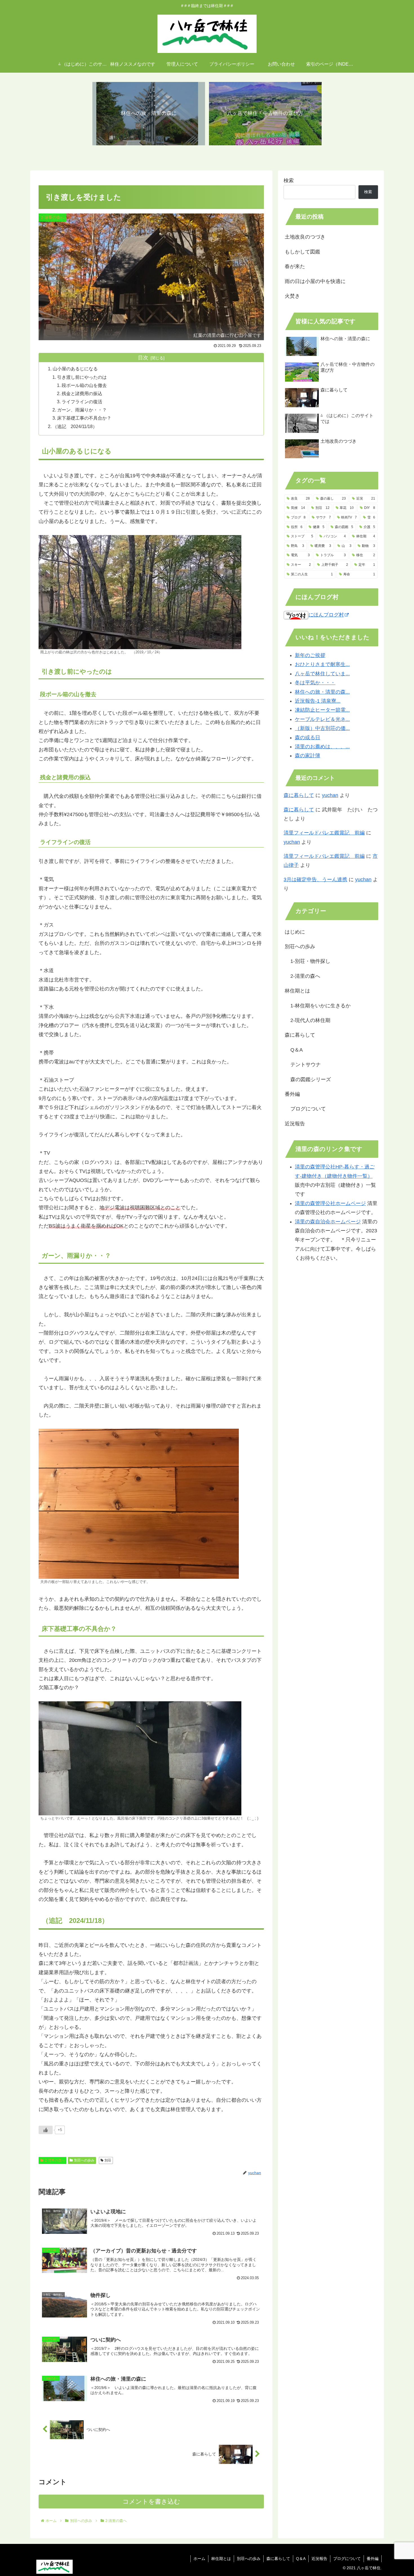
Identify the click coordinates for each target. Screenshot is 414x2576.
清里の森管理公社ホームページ (330, 1203)
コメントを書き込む (151, 2502)
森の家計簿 (308, 756)
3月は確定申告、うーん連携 (315, 880)
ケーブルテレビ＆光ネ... (322, 719)
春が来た (295, 266)
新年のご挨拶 (310, 655)
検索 (289, 181)
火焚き (292, 296)
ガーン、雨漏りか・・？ (82, 410)
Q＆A (301, 2559)
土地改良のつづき (305, 237)
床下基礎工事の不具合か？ (84, 418)
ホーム (199, 2559)
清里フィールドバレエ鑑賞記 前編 (324, 833)
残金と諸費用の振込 (82, 393)
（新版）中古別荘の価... (322, 728)
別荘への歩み (84, 2160)
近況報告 (319, 2559)
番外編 (373, 2559)
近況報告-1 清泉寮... (318, 701)
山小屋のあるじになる (75, 369)
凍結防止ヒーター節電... (322, 710)
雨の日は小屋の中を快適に (315, 281)
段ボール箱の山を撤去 (84, 385)
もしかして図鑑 (302, 252)
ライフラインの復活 (82, 402)
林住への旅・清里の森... (322, 692)
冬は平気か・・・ (315, 683)
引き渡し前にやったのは (82, 377)
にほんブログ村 (326, 615)
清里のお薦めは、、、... (322, 747)
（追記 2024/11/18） (75, 426)
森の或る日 (308, 738)
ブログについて (347, 2559)
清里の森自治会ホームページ (328, 1222)
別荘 (108, 2160)
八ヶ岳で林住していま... (322, 674)
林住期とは (221, 2559)
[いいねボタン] (46, 2130)
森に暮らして (299, 795)
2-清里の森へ (55, 2160)
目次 (143, 358)
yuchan (330, 795)
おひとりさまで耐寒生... (322, 664)
